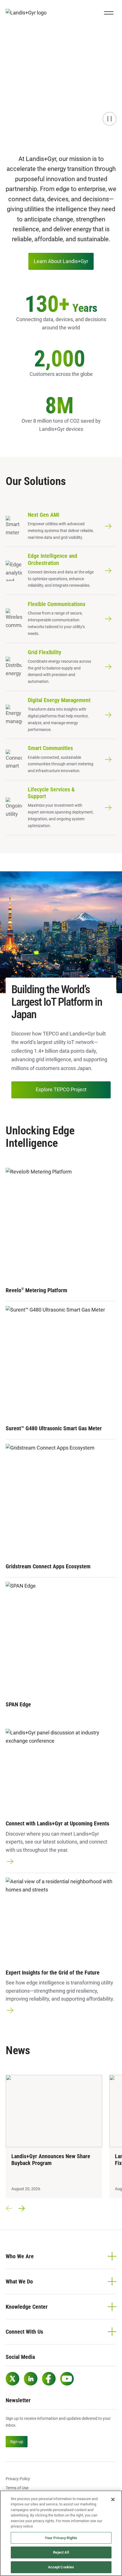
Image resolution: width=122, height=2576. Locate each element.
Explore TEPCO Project (61, 1089)
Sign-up (17, 2442)
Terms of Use (17, 2488)
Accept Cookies (61, 2567)
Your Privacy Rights (61, 2538)
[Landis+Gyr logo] (28, 13)
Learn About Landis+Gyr (61, 261)
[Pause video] (110, 119)
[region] (61, 2533)
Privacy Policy (18, 2479)
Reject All (61, 2552)
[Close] (113, 2499)
